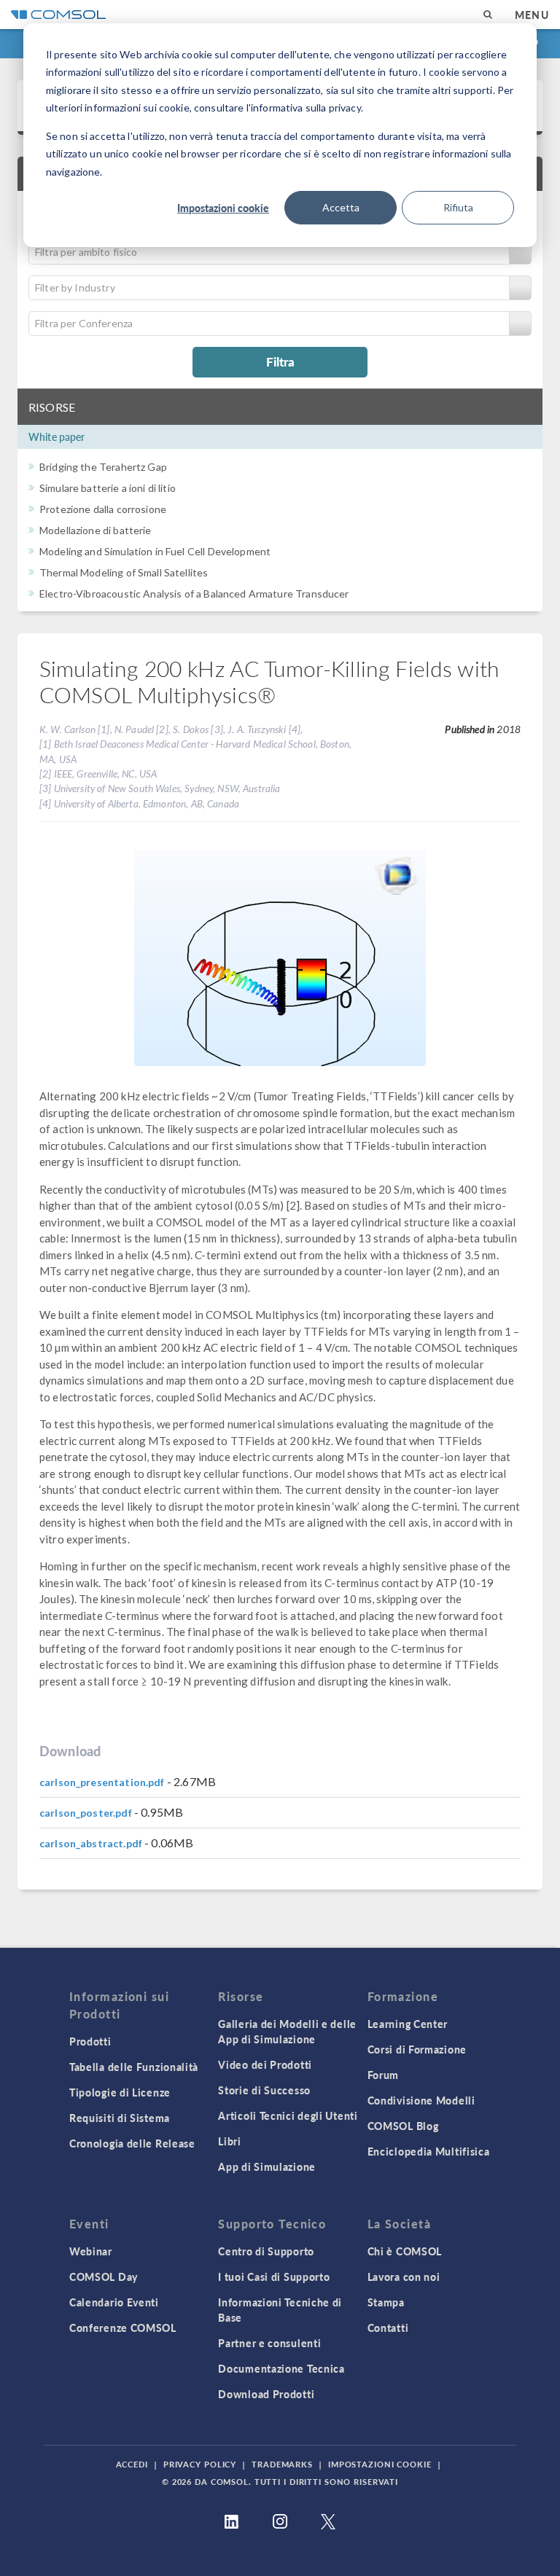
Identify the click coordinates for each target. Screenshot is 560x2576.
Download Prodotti (266, 2394)
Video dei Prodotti (265, 2064)
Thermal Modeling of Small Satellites (124, 572)
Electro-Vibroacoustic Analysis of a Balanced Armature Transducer (194, 594)
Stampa (386, 2302)
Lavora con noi (404, 2276)
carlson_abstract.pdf (91, 1843)
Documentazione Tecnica (281, 2368)
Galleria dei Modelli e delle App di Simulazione (287, 2031)
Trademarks (282, 2464)
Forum (384, 2075)
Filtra (280, 361)
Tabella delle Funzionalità (134, 2067)
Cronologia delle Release (132, 2143)
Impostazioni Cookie (380, 2464)
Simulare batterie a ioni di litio (108, 488)
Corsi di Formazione (417, 2049)
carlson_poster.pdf (86, 1813)
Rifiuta (458, 207)
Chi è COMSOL (405, 2251)
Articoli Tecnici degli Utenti (288, 2115)
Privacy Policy (200, 2464)
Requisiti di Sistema (120, 2118)
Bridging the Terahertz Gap (103, 467)
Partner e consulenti (269, 2343)
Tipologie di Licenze (120, 2092)
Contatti (388, 2328)
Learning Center (408, 2024)
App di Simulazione (267, 2166)
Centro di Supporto (266, 2251)
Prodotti (90, 2041)
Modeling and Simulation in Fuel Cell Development (155, 551)
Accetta (341, 207)
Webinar (91, 2251)
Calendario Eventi (114, 2302)
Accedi (132, 2464)
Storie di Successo (264, 2090)
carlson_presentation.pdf (102, 1782)
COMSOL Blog (403, 2126)
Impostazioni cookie (223, 208)
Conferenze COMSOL (123, 2328)
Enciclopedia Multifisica (429, 2151)
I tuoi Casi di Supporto (274, 2276)
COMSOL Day (104, 2276)
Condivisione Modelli (421, 2100)
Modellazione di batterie (96, 530)
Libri (230, 2141)
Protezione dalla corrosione (103, 509)
